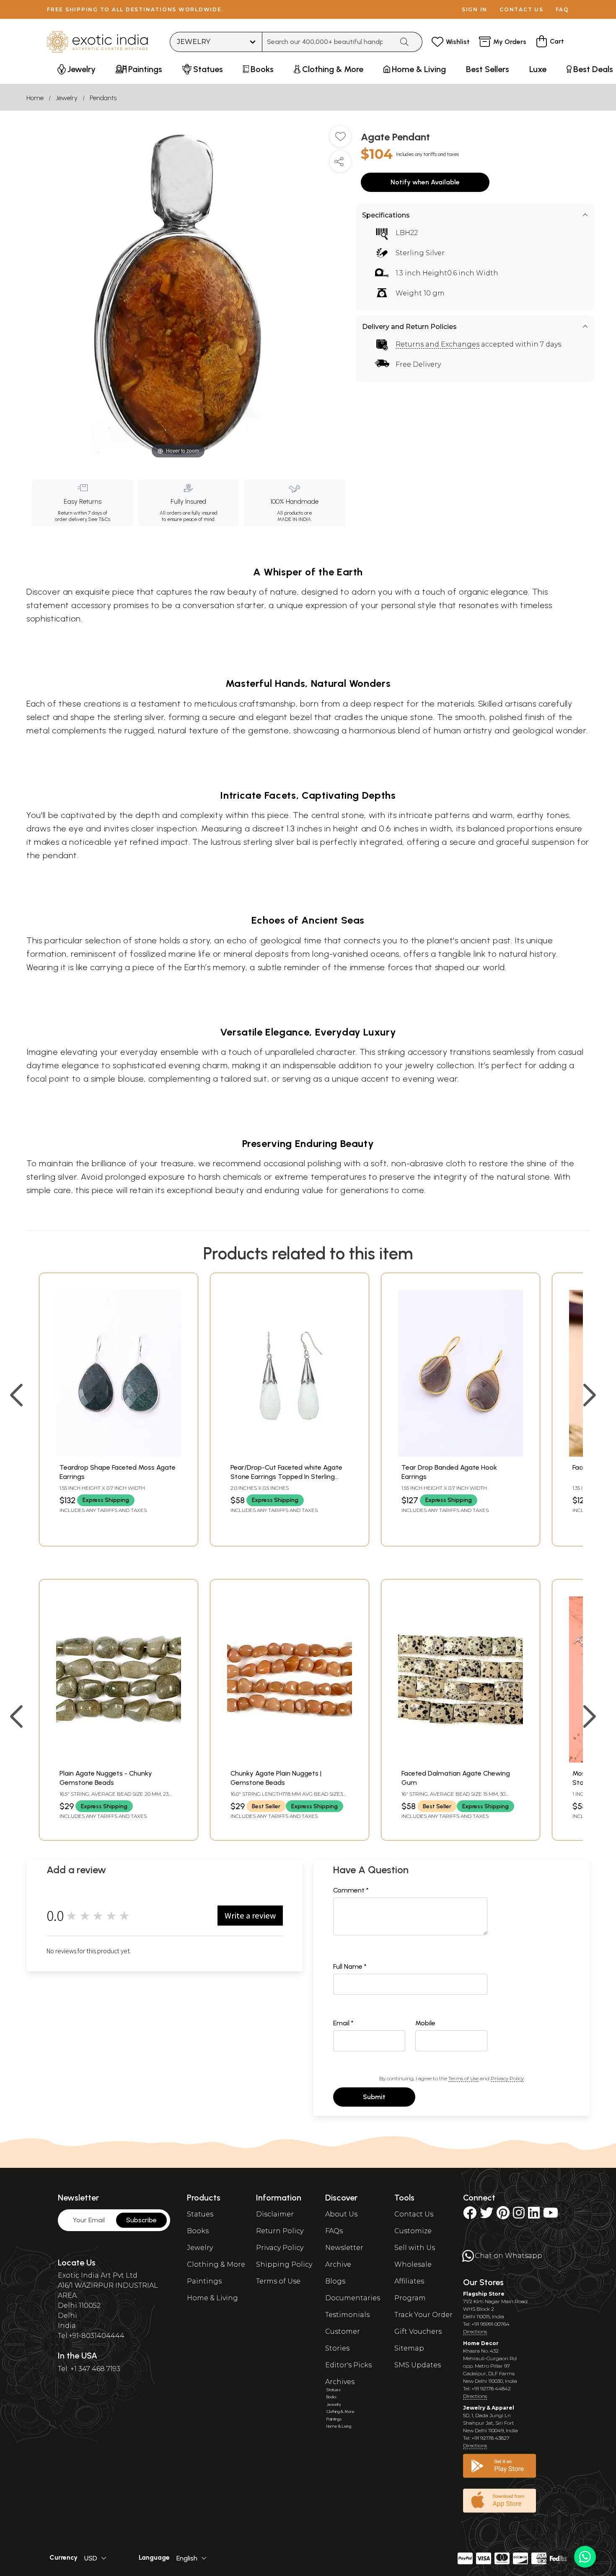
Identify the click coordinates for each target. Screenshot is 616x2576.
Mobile (425, 2023)
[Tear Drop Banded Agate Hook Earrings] (461, 1454)
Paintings (204, 2281)
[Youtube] (551, 2215)
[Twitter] (487, 2215)
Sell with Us (415, 2248)
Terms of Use (463, 2078)
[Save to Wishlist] (340, 140)
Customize (413, 2231)
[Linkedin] (534, 2215)
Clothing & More (216, 2264)
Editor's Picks (348, 2365)
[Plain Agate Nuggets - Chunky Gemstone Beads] (119, 1760)
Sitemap (409, 2348)
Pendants (103, 98)
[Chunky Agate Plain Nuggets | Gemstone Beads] (290, 1760)
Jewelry (67, 98)
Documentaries (353, 2298)
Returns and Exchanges (437, 344)
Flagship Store (484, 2294)
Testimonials (347, 2315)
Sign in (475, 9)
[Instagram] (519, 2215)
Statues (200, 2214)
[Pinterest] (503, 2215)
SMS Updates (418, 2365)
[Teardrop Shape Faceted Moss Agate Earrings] (119, 1454)
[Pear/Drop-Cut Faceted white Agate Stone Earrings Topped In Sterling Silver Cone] (290, 1454)
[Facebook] (470, 2215)
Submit (374, 2097)
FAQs (334, 2231)
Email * (343, 2023)
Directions (475, 2331)
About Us (341, 2214)
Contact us (522, 9)
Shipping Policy (284, 2264)
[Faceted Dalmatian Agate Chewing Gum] (461, 1760)
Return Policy (280, 2231)
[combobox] (328, 42)
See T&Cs (99, 519)
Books (198, 2231)
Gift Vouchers (418, 2331)
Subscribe (141, 2220)
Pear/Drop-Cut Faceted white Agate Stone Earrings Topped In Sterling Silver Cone (286, 1477)
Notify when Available (425, 182)
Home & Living (212, 2298)
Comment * (351, 1890)
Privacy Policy (507, 2078)
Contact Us (414, 2214)
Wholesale (413, 2264)
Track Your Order (423, 2315)
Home (35, 98)
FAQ (562, 9)
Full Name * (350, 1966)
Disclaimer (275, 2214)
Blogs (335, 2281)
